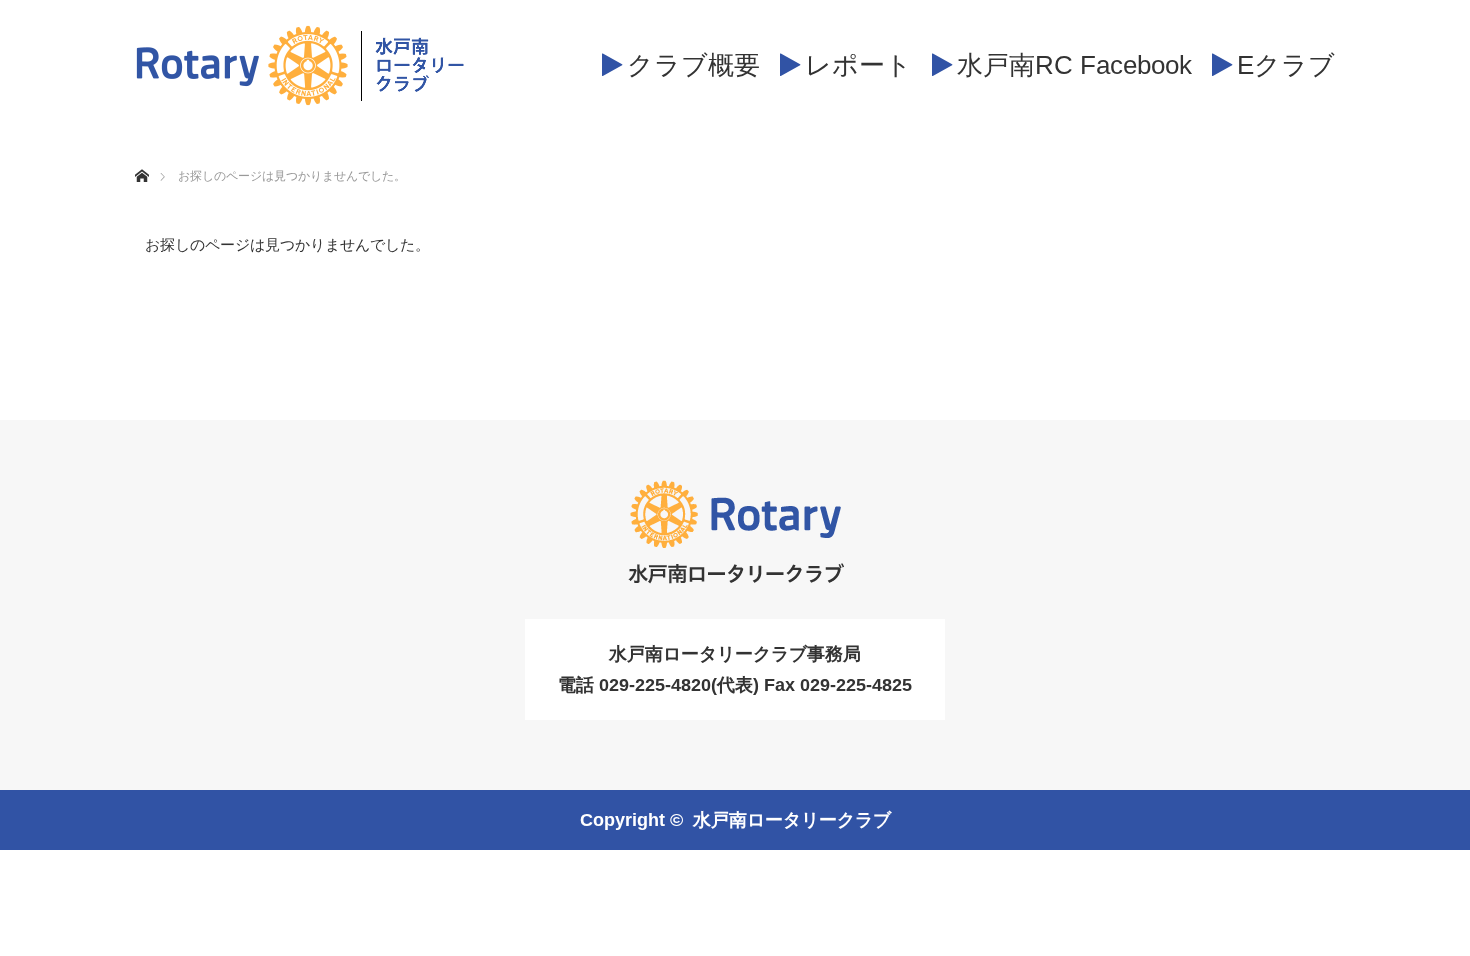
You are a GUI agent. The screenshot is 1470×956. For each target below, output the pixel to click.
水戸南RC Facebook (1074, 65)
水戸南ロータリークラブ (792, 820)
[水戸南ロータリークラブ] (300, 65)
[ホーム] (141, 152)
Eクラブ (1286, 65)
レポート (858, 65)
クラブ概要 (693, 65)
